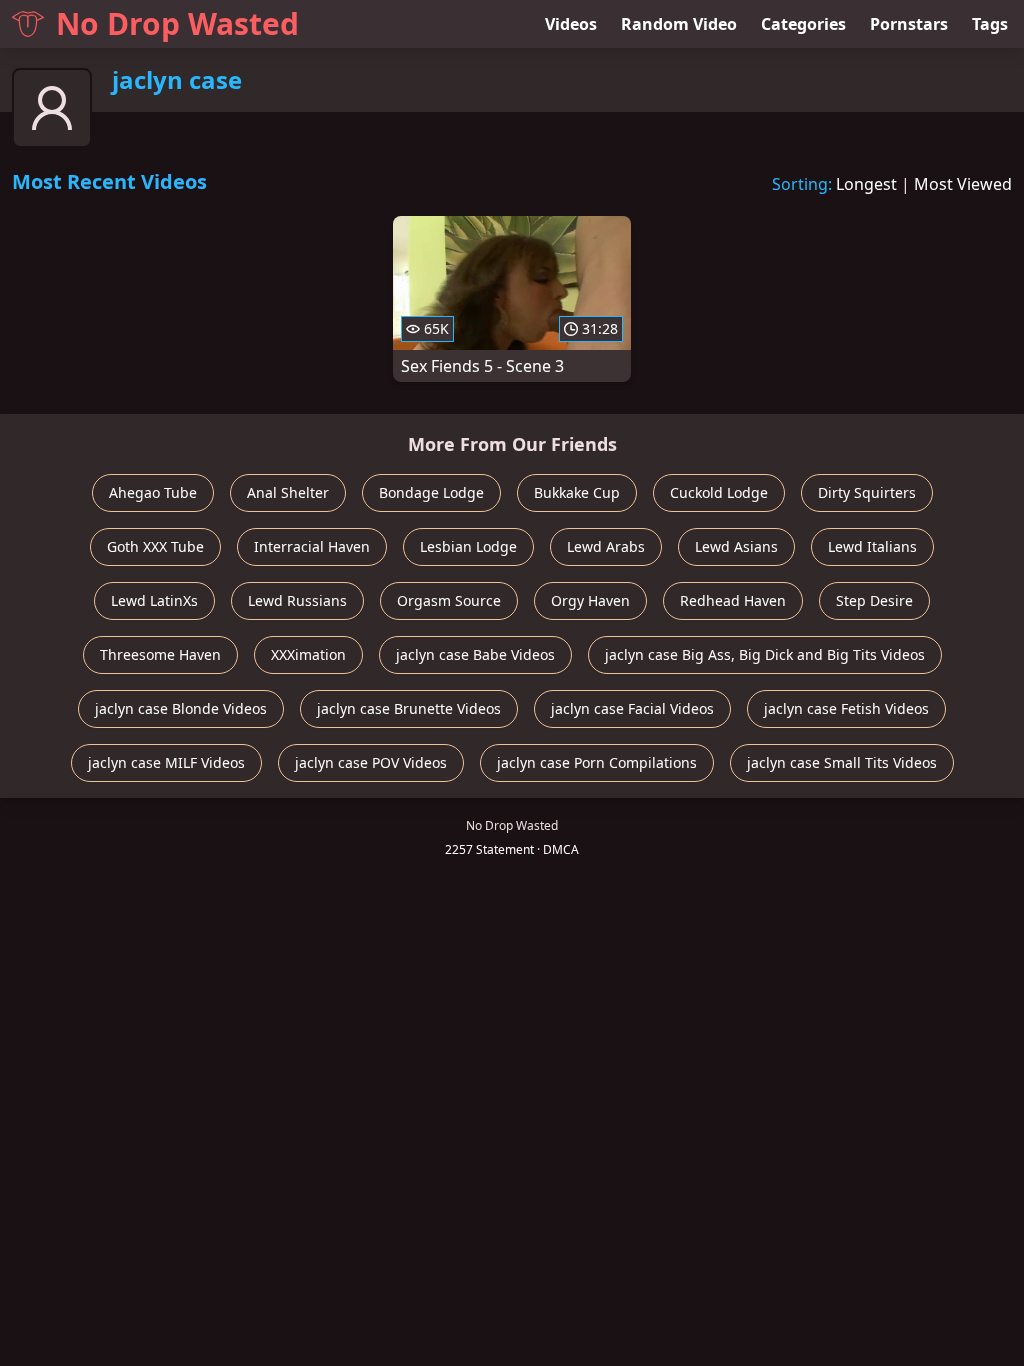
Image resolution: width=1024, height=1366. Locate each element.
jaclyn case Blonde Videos (181, 708)
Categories (803, 24)
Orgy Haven (590, 600)
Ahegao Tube (153, 492)
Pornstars (909, 24)
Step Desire (874, 600)
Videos (571, 24)
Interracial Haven (312, 546)
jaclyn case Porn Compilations (597, 762)
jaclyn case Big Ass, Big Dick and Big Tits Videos (765, 654)
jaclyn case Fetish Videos (846, 708)
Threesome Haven (160, 654)
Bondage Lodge (431, 492)
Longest (866, 184)
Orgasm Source (449, 600)
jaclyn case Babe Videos (475, 654)
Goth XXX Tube (155, 546)
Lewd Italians (872, 546)
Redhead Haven (733, 600)
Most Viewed (963, 184)
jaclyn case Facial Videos (632, 708)
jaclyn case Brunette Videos (409, 708)
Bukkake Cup (577, 492)
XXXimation (308, 654)
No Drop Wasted (177, 23)
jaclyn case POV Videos (371, 762)
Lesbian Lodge (468, 546)
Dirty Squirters (867, 492)
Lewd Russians (297, 600)
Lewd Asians (736, 546)
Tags (990, 24)
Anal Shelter (288, 492)
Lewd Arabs (606, 546)
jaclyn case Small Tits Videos (842, 762)
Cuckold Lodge (719, 492)
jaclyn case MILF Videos (166, 762)
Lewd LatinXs (154, 600)
